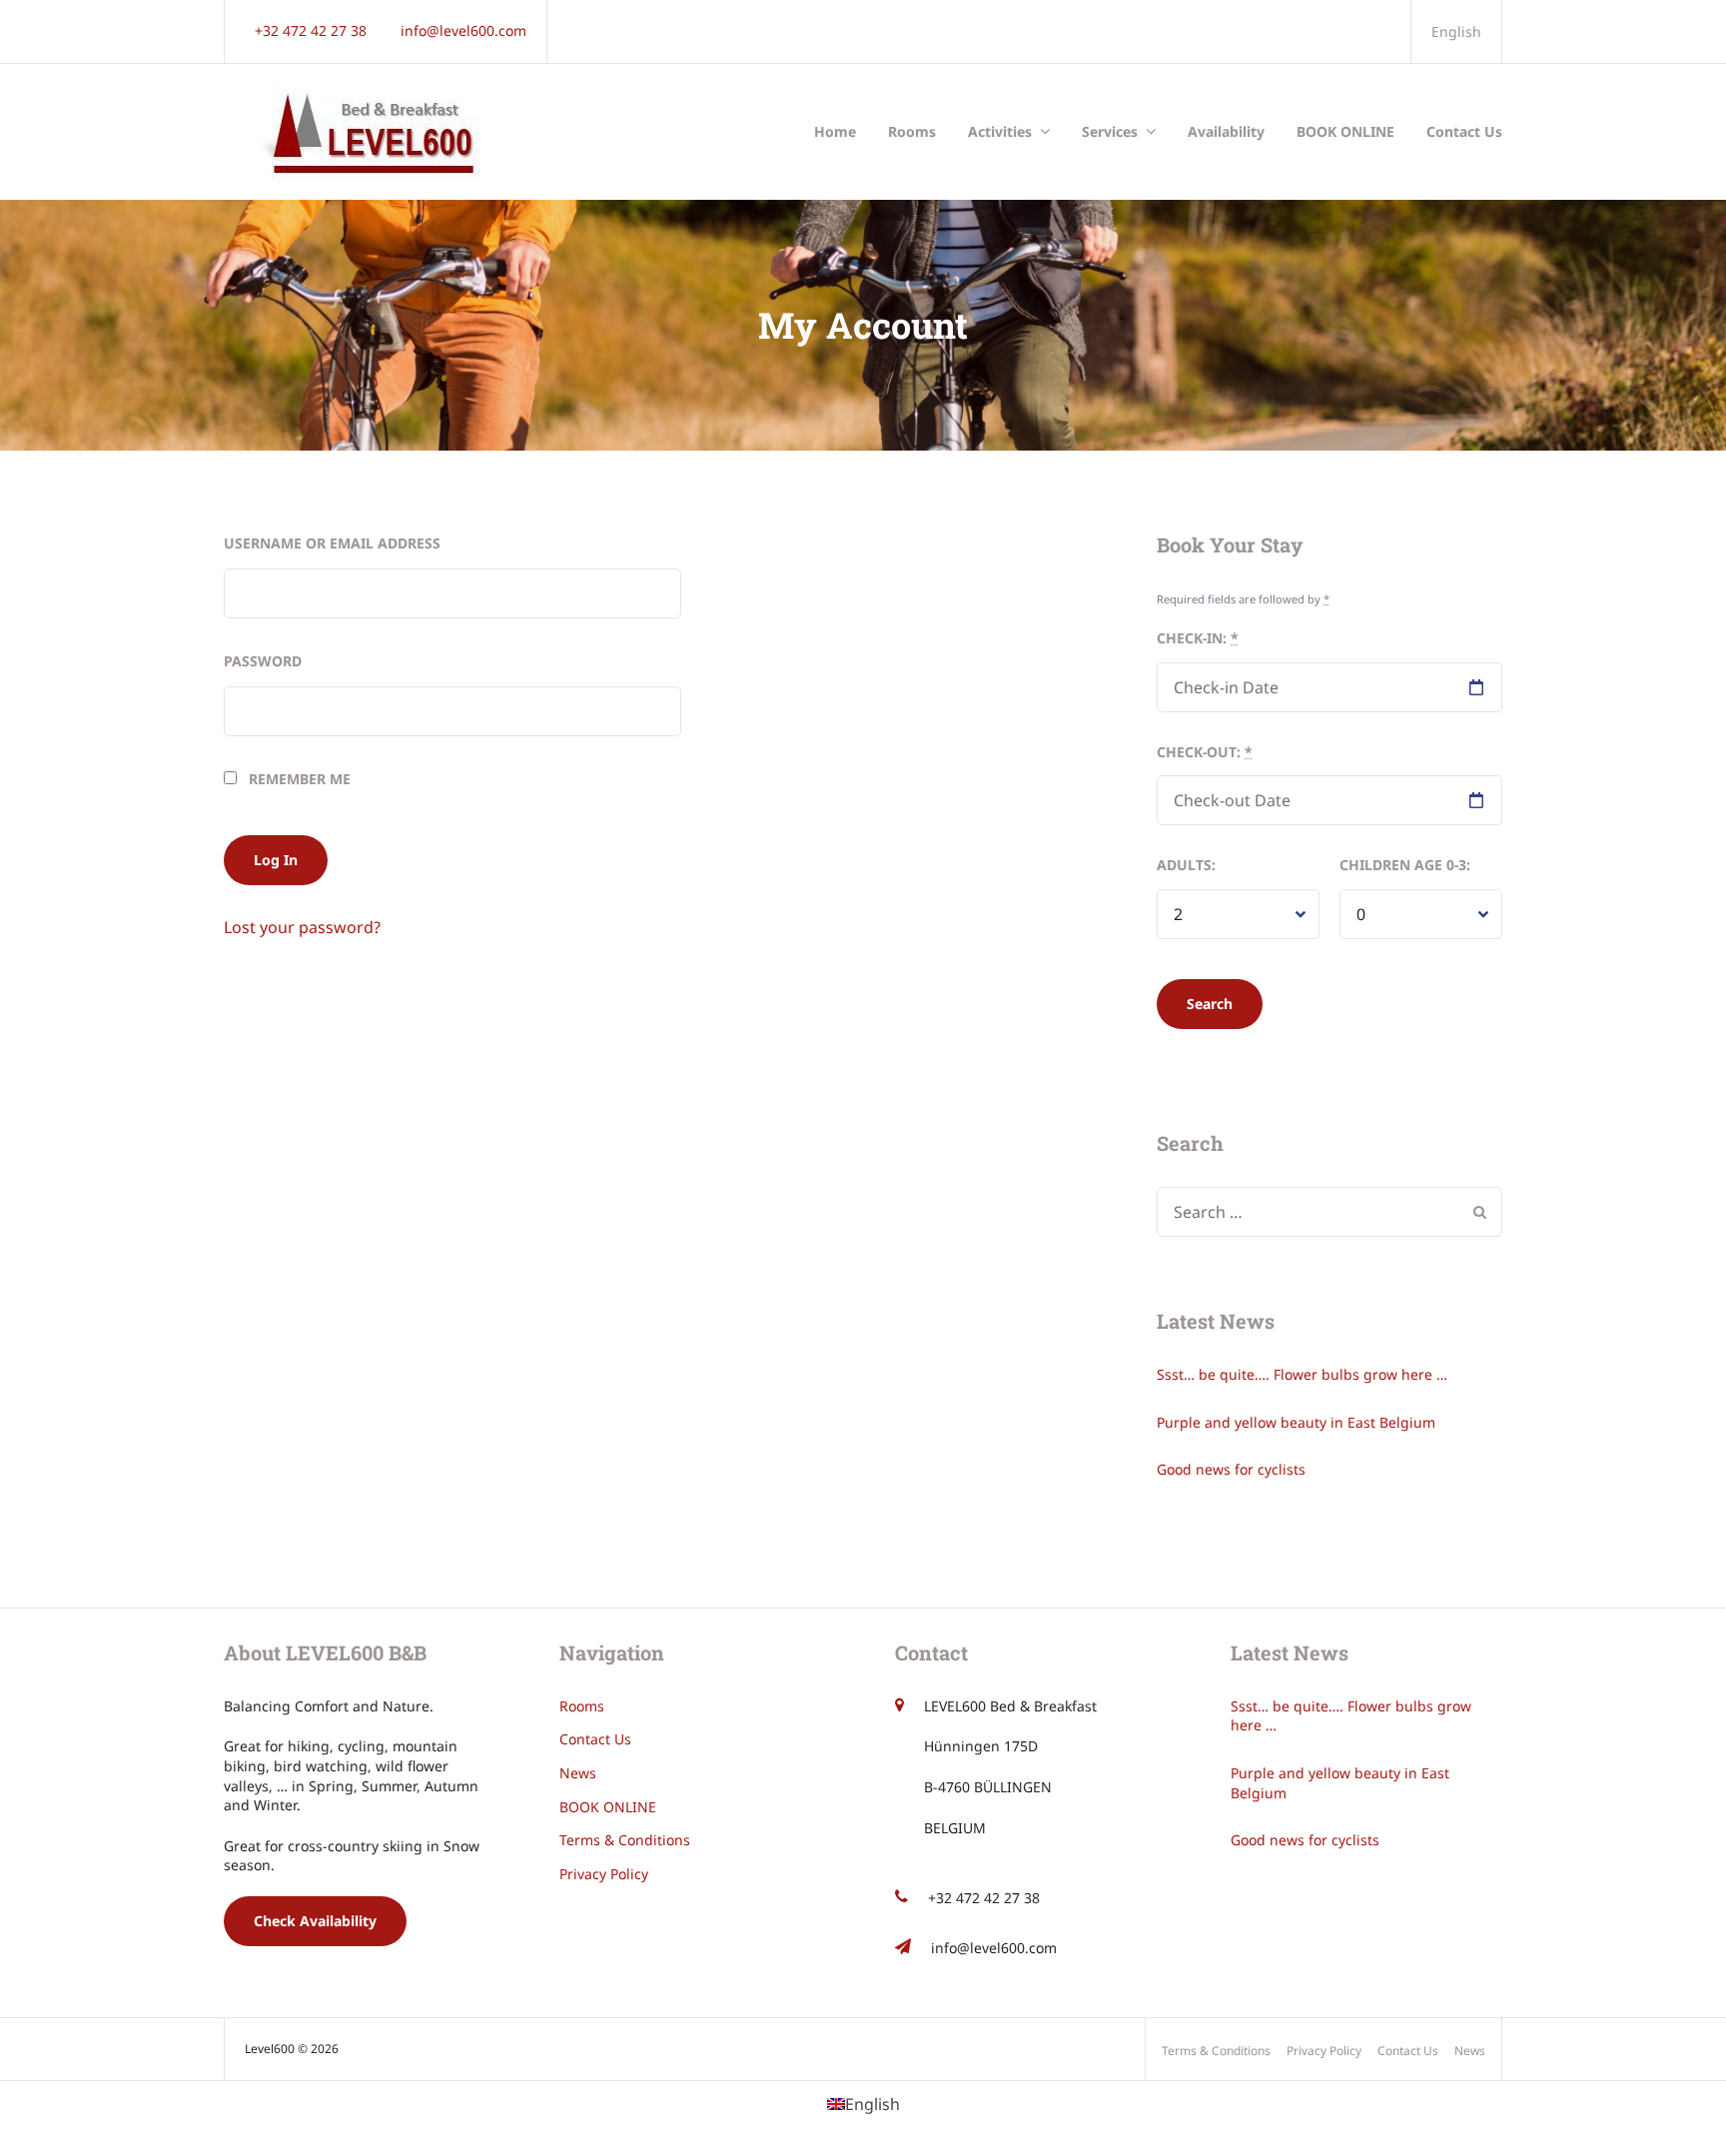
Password (263, 661)
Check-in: (1198, 638)
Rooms (912, 131)
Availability (1226, 131)
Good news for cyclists (1231, 1469)
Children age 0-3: (1405, 865)
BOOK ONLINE (1345, 131)
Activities (1000, 131)
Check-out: (1205, 752)
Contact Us (1464, 131)
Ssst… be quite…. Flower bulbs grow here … (1302, 1374)
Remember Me (298, 779)
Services (1110, 131)
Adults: (1186, 865)
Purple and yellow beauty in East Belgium (1296, 1422)
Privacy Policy (604, 1874)
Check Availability (315, 1921)
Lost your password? (302, 927)
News (578, 1773)
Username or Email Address (332, 543)
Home (835, 131)
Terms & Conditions (625, 1840)
